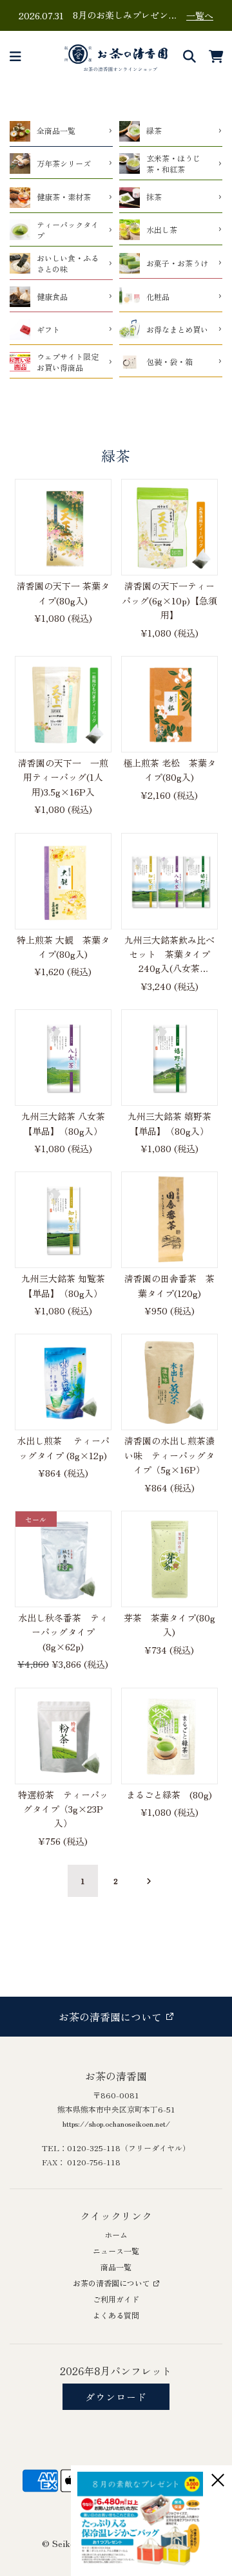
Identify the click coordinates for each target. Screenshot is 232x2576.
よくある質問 (116, 2315)
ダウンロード (116, 2397)
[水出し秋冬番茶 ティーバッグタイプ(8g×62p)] (63, 1559)
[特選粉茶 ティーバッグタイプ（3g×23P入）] (63, 1736)
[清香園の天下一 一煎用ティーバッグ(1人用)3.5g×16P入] (63, 704)
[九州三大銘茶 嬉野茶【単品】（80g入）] (169, 1058)
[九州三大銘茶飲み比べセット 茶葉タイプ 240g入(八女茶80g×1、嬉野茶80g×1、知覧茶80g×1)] (169, 881)
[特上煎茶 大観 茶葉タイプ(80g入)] (63, 881)
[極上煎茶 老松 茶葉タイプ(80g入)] (169, 704)
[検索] (189, 57)
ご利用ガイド (116, 2299)
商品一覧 (116, 2267)
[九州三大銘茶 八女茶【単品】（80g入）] (63, 1058)
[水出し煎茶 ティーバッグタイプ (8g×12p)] (63, 1382)
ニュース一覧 (116, 2251)
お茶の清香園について (111, 2283)
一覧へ (200, 15)
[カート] (217, 57)
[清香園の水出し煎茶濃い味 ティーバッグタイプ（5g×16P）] (169, 1382)
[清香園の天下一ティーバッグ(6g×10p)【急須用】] (169, 527)
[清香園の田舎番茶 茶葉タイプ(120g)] (169, 1220)
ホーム (116, 2235)
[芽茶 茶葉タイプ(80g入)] (169, 1559)
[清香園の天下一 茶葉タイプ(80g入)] (63, 527)
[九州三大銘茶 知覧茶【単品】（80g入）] (63, 1220)
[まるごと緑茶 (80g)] (169, 1736)
